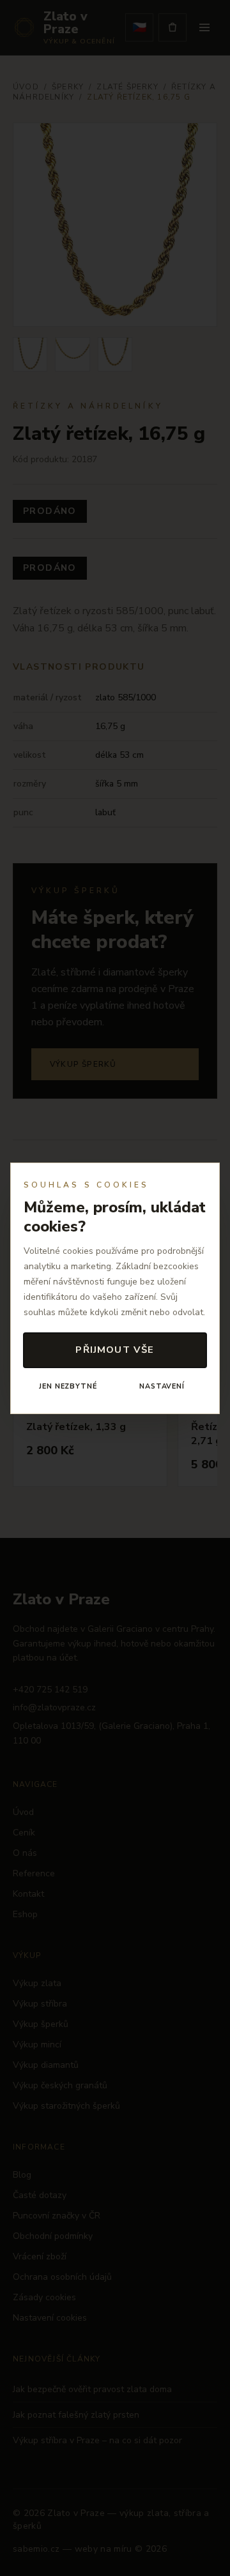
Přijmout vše (115, 1350)
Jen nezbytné (68, 1386)
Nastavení (162, 1386)
